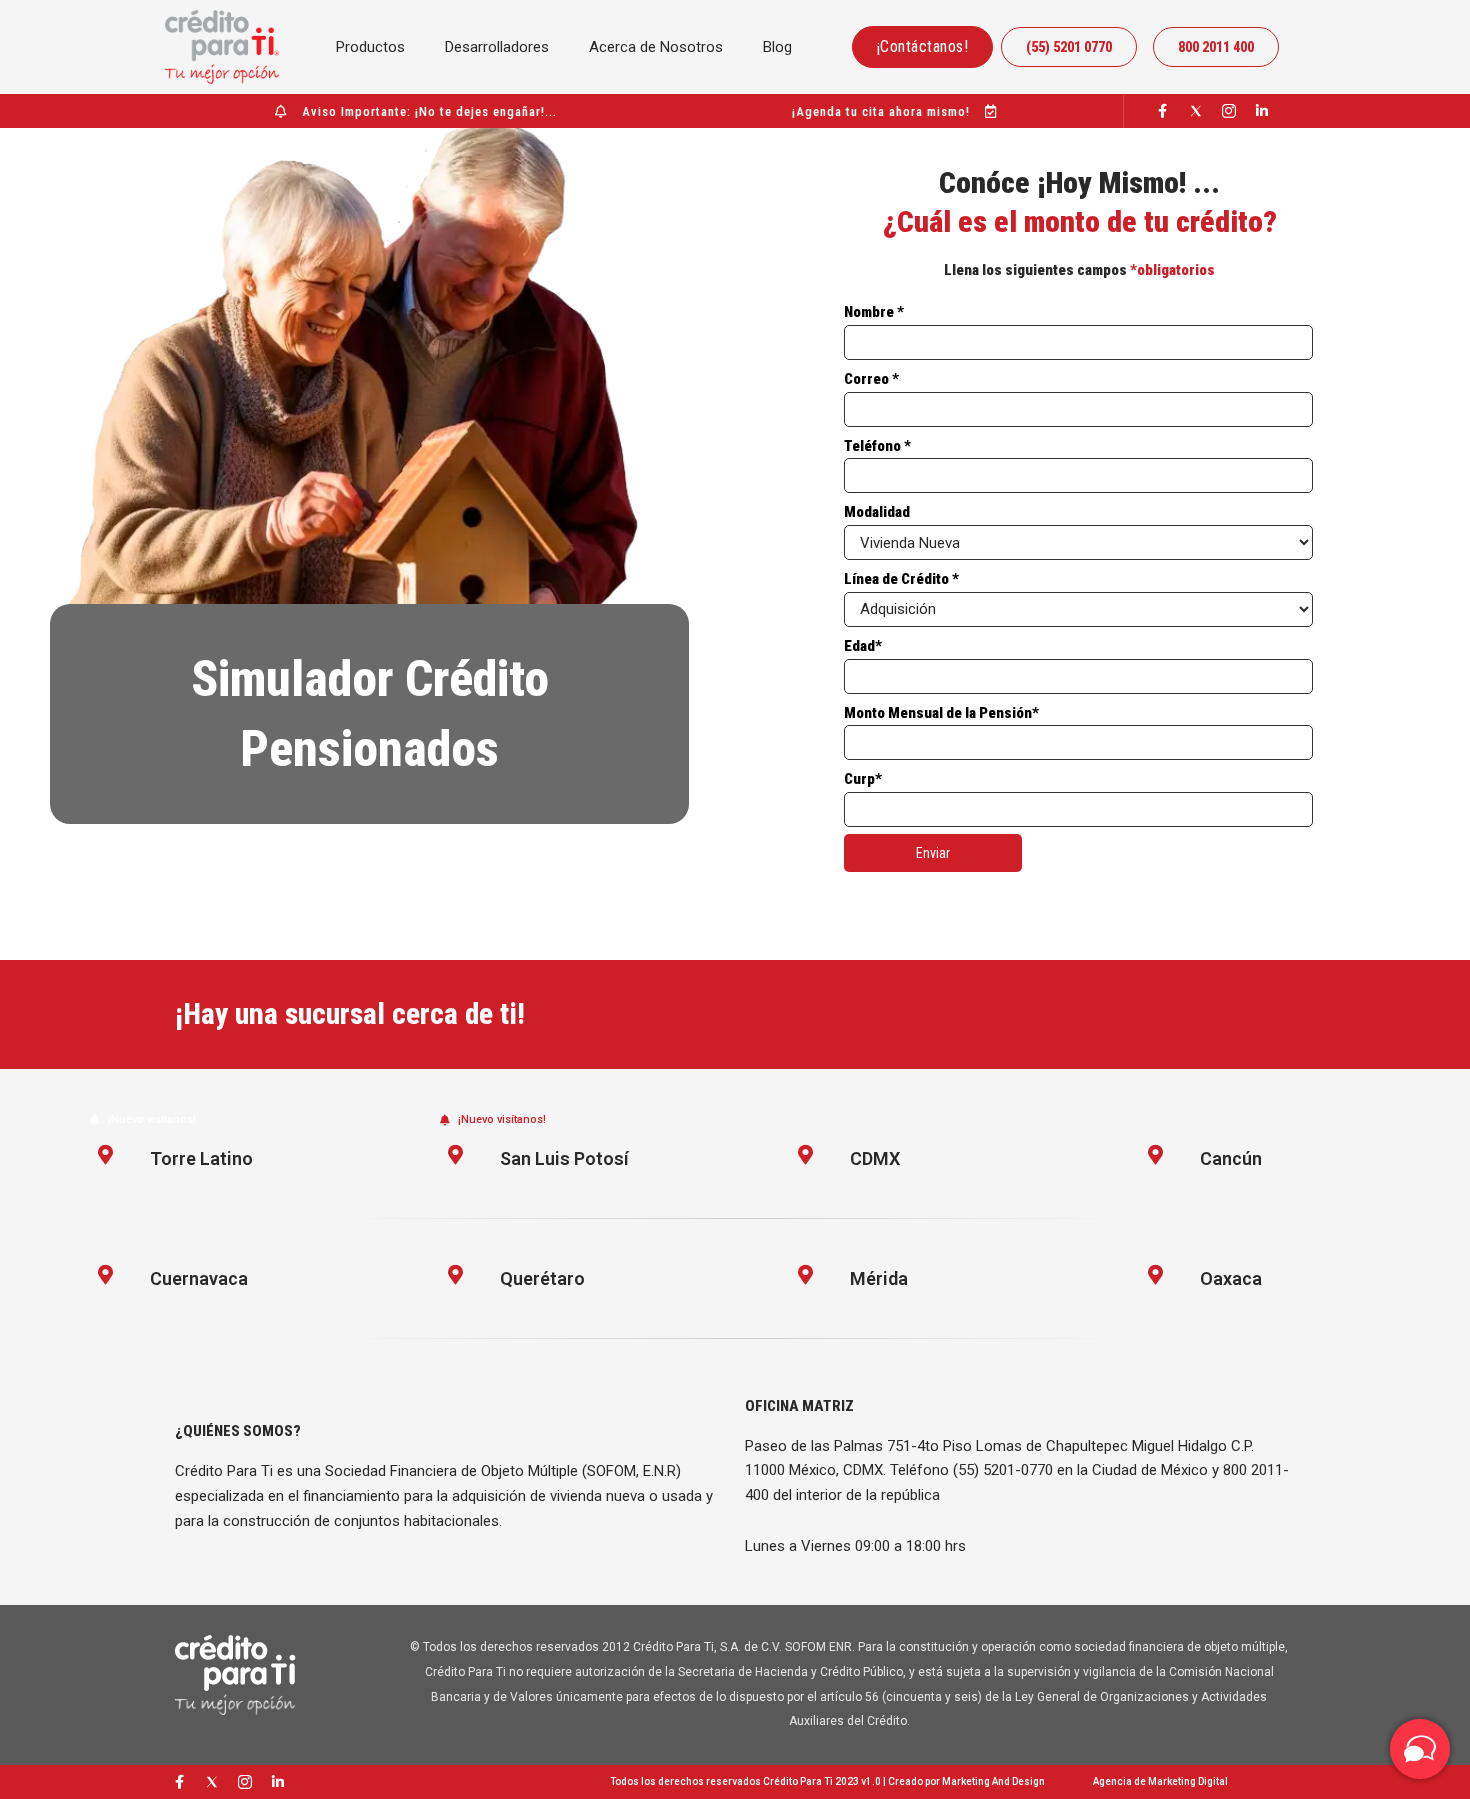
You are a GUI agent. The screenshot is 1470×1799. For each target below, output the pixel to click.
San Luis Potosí (564, 1158)
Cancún (1231, 1158)
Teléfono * (877, 446)
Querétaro (542, 1278)
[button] (143, 1119)
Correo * (871, 379)
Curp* (863, 779)
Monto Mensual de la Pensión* (941, 713)
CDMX (875, 1158)
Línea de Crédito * (901, 579)
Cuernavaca (199, 1278)
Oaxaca (1231, 1278)
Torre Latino (201, 1158)
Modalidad (877, 512)
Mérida (879, 1278)
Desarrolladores (497, 47)
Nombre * (874, 312)
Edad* (863, 646)
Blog (777, 47)
